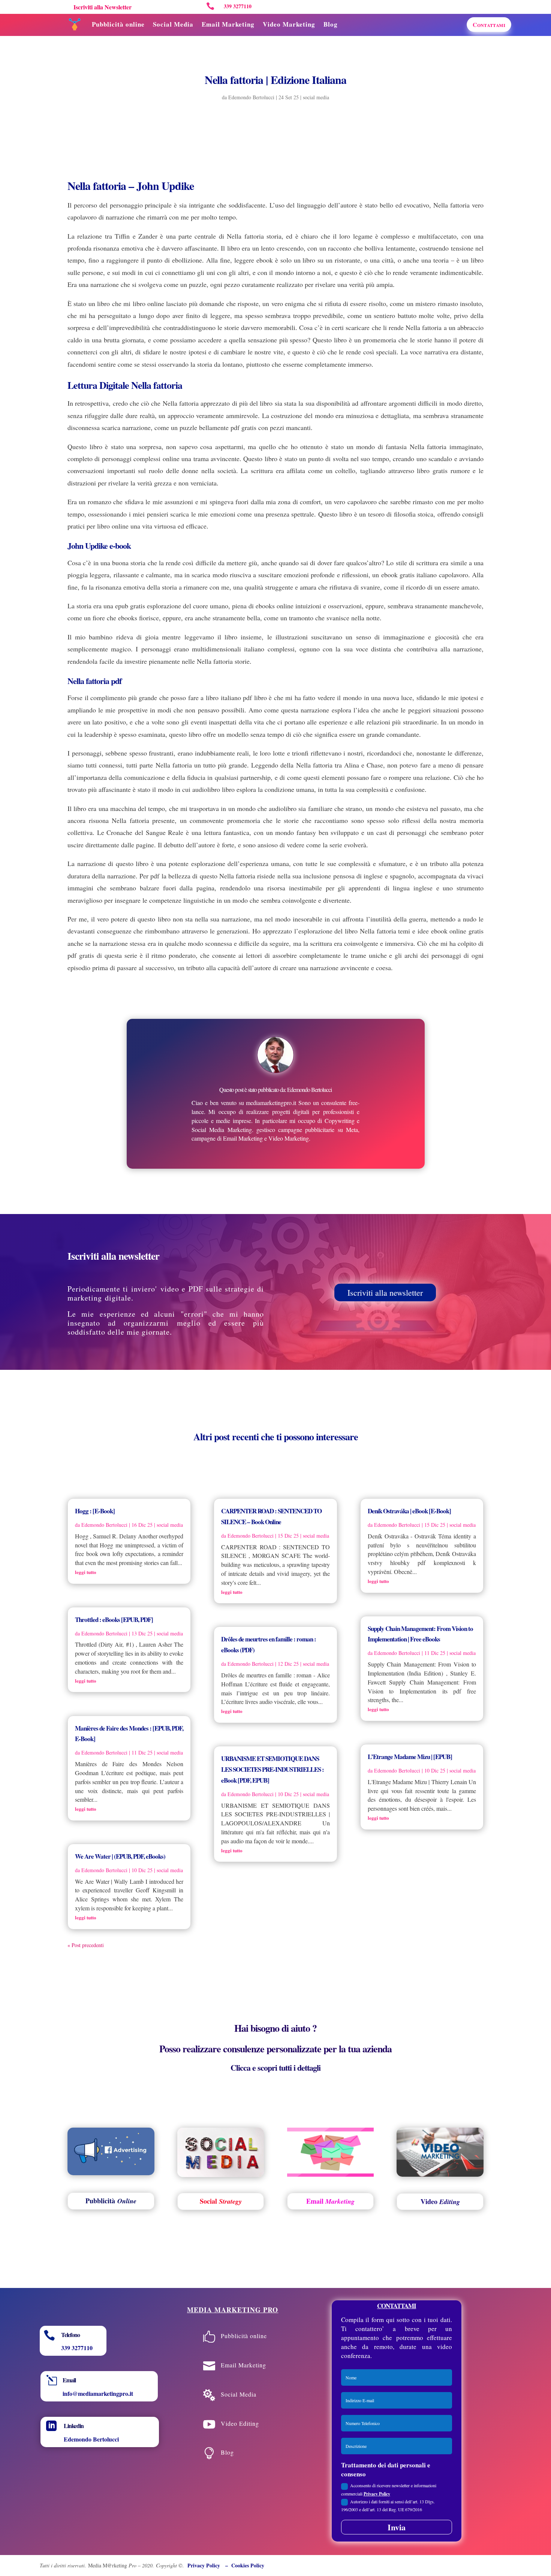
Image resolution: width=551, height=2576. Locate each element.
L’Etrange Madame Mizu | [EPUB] (410, 1757)
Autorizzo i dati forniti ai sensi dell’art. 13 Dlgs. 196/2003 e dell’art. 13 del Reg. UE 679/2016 (388, 2505)
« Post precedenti (86, 1945)
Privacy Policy (377, 2494)
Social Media (173, 24)
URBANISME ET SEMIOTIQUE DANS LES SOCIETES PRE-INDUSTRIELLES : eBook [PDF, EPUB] (273, 1769)
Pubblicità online (118, 24)
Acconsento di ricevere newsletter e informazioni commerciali (389, 2489)
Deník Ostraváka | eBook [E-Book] (409, 1511)
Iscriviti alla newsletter (385, 1292)
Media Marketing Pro (233, 2310)
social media (316, 97)
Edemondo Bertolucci (251, 97)
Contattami (489, 25)
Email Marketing (228, 24)
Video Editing (240, 2423)
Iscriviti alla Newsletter (103, 7)
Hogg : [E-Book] (95, 1511)
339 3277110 (77, 2348)
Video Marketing (289, 24)
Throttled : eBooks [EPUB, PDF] (114, 1620)
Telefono (70, 2335)
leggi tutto (86, 1572)
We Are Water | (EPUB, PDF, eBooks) (120, 1856)
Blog (331, 24)
